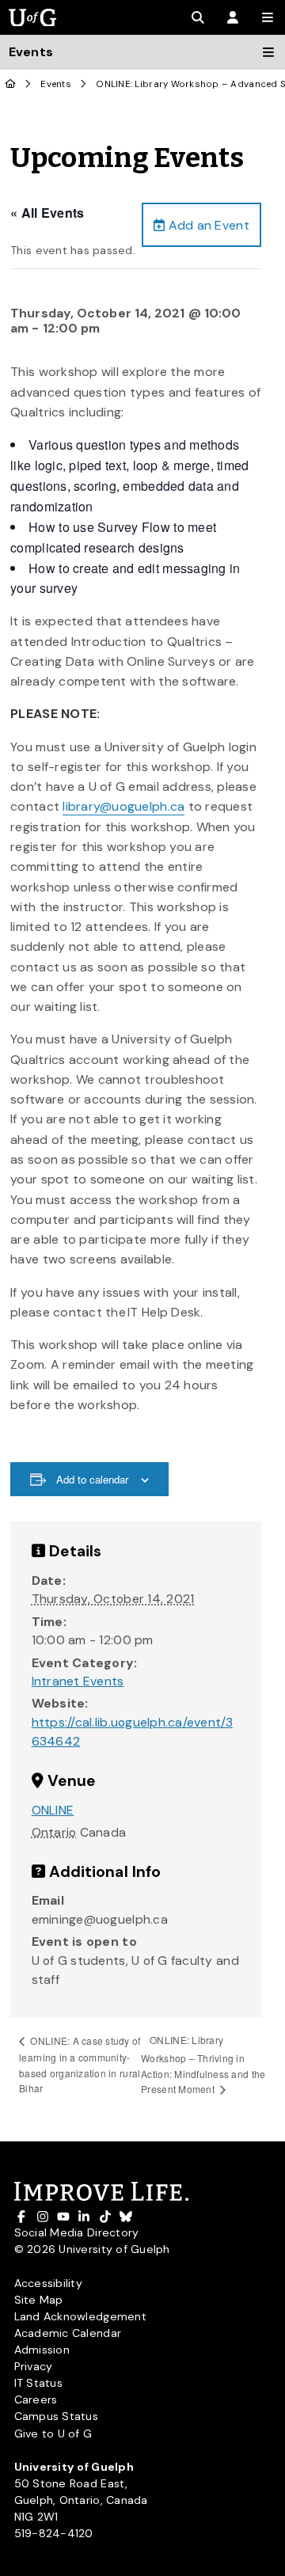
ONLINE (53, 1810)
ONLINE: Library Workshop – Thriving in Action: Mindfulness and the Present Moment (203, 2064)
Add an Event (207, 225)
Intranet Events (78, 1681)
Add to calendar (92, 1479)
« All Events (47, 213)
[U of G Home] (11, 84)
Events (56, 84)
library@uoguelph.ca (123, 806)
